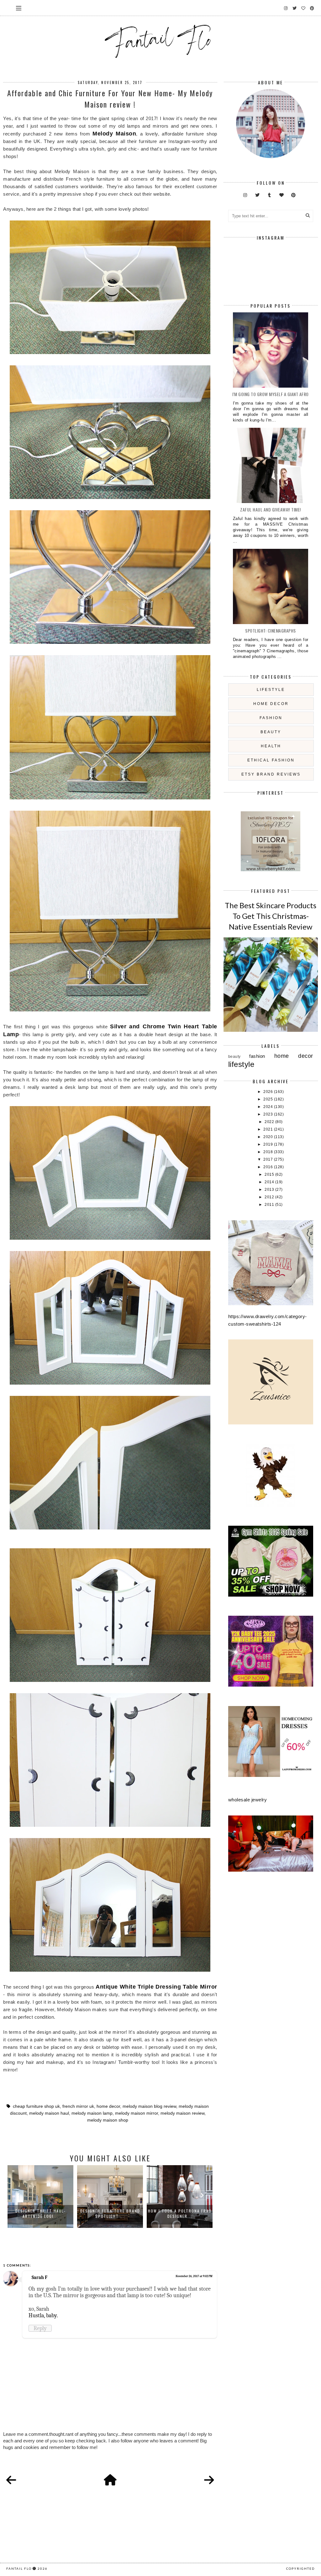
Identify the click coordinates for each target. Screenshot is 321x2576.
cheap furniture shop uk (36, 2106)
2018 (269, 1152)
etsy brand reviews (271, 774)
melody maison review (182, 2113)
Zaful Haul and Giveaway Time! (271, 509)
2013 (270, 1190)
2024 (269, 1107)
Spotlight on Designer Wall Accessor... (180, 2213)
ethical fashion (271, 760)
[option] (40, 2197)
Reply (40, 2328)
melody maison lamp (92, 2113)
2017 (269, 1159)
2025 (269, 1099)
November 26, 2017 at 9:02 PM (194, 2276)
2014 (270, 1182)
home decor (108, 2106)
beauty (271, 732)
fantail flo (19, 2568)
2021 (269, 1129)
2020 (269, 1137)
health (271, 746)
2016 (269, 1167)
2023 (269, 1114)
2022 (270, 1122)
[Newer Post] (11, 2480)
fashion (271, 718)
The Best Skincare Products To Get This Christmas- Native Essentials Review (271, 916)
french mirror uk (78, 2106)
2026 (269, 1092)
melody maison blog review (149, 2106)
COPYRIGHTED (300, 2568)
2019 (269, 1144)
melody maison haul (49, 2113)
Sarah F (39, 2277)
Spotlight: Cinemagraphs (271, 631)
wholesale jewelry (248, 1800)
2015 (270, 1174)
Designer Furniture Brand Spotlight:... (41, 2213)
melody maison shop (108, 2120)
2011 (270, 1205)
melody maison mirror (137, 2113)
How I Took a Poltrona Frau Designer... (110, 2213)
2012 (270, 1197)
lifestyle (271, 690)
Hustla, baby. (43, 2315)
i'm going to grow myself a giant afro (271, 394)
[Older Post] (209, 2480)
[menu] (19, 8)
